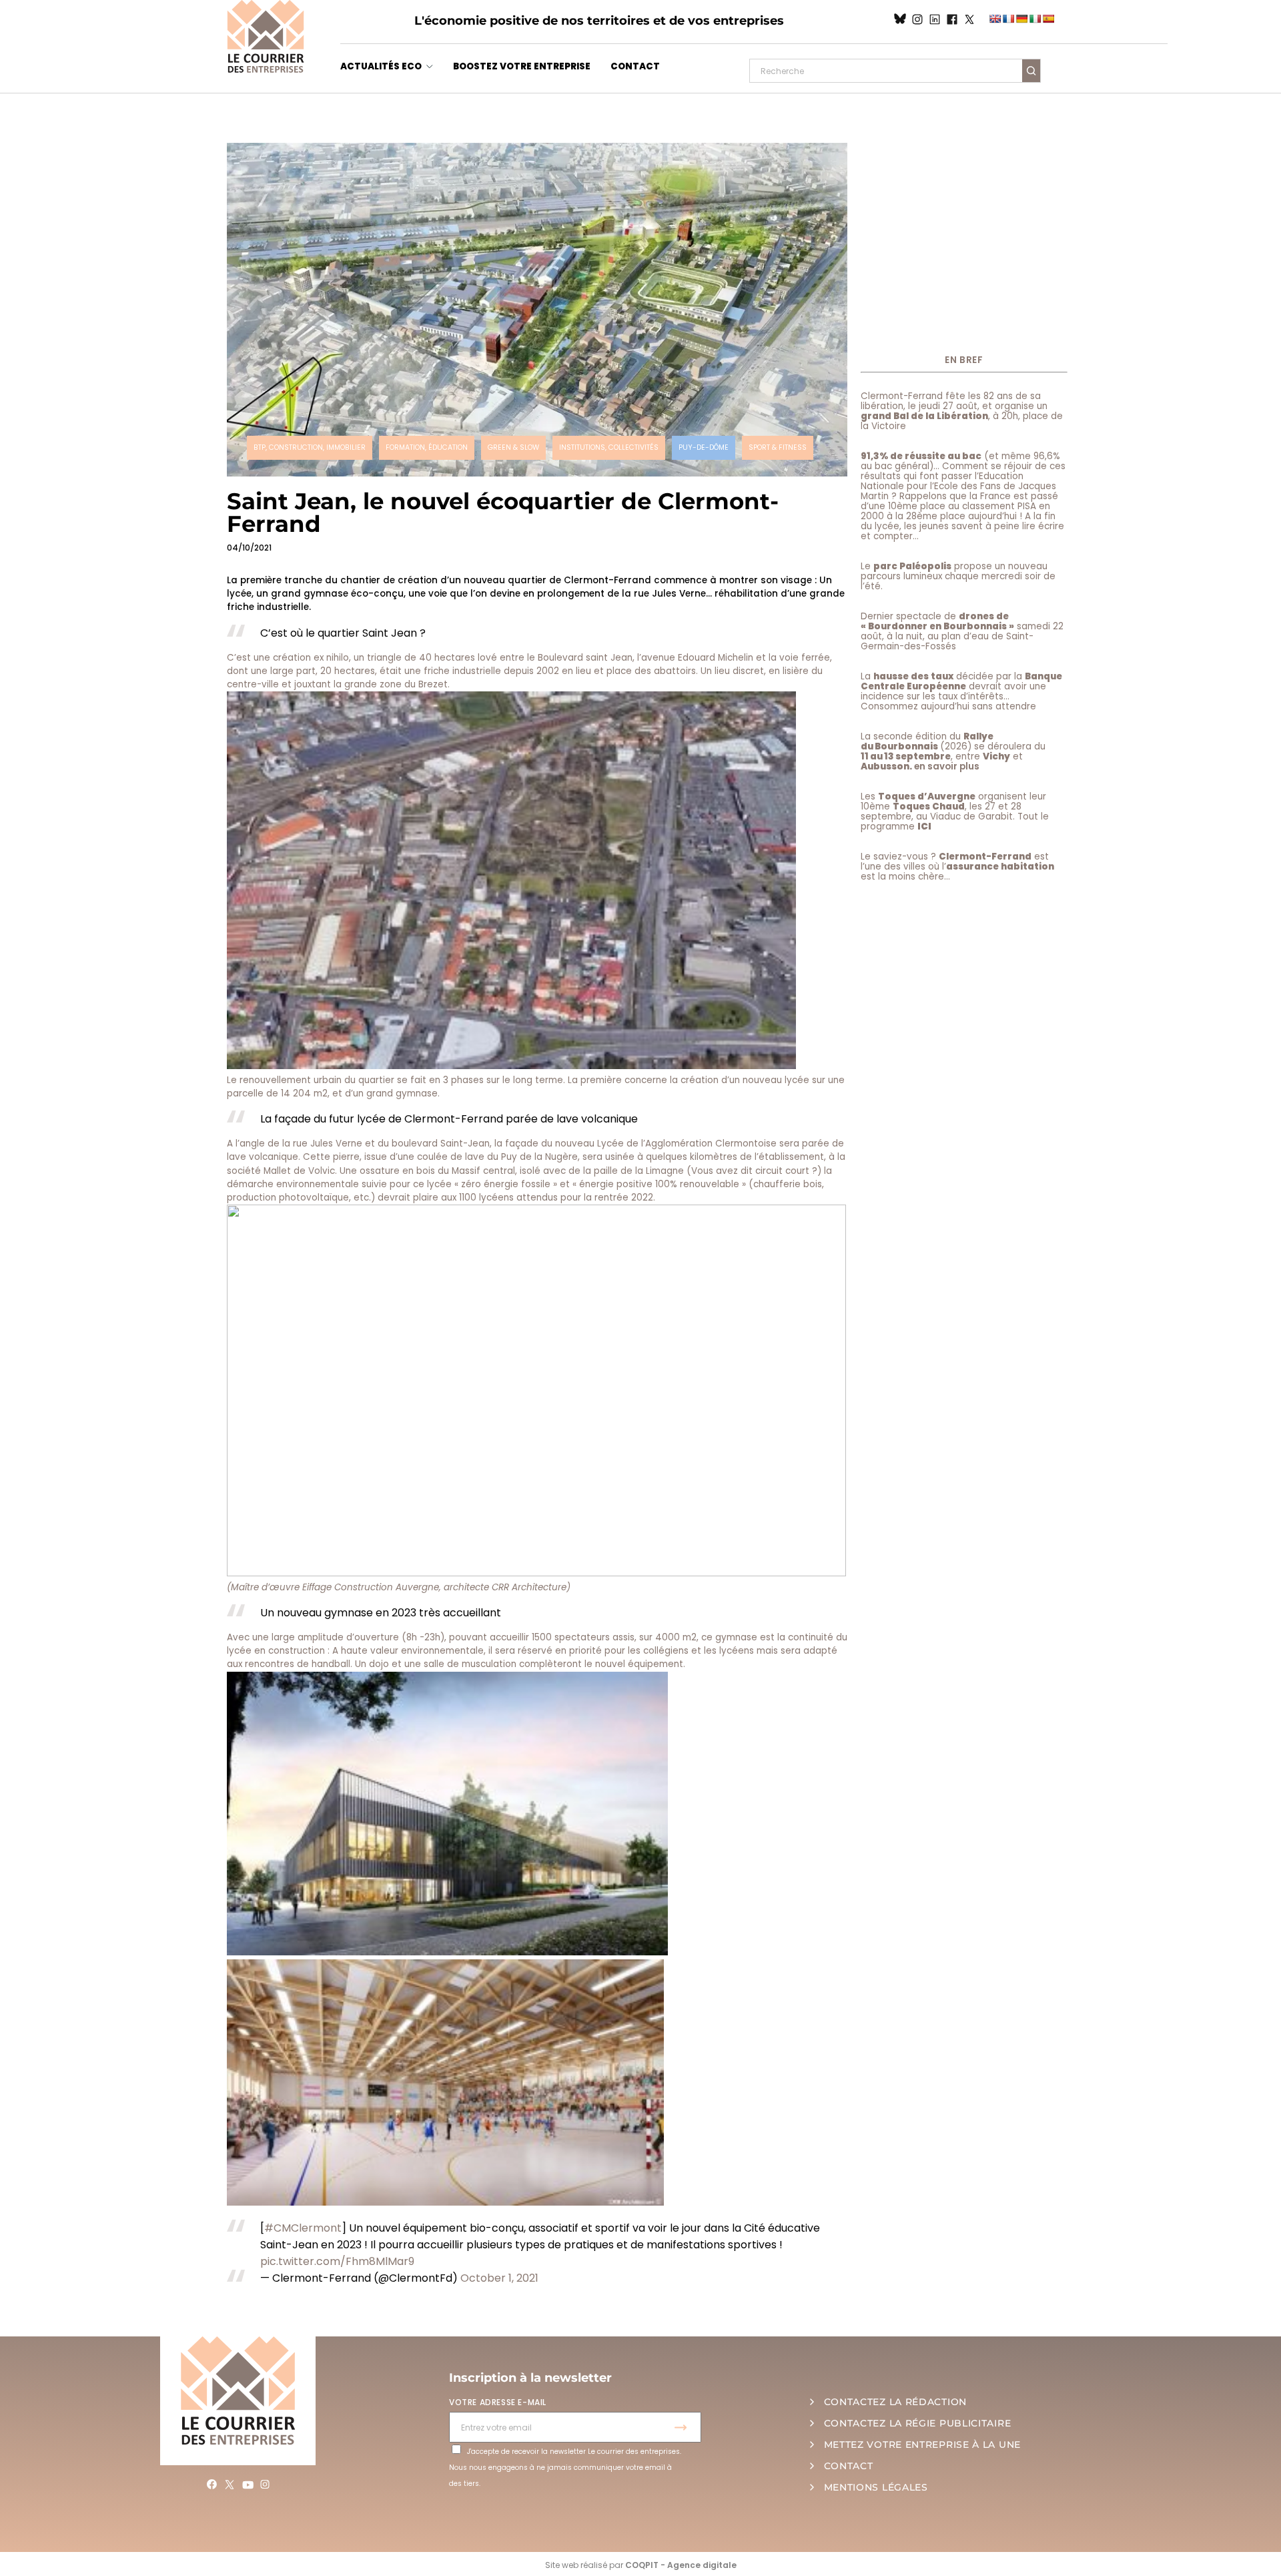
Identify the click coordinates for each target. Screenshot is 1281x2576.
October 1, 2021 (499, 2278)
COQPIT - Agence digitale (681, 2565)
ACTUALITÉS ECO (381, 66)
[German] (1021, 19)
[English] (995, 19)
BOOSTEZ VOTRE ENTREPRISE (522, 66)
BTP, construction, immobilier (310, 447)
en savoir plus (947, 766)
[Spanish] (1048, 19)
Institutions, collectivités (609, 447)
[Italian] (1035, 19)
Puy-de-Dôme (704, 447)
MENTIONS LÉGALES (876, 2487)
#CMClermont (303, 2228)
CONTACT (635, 66)
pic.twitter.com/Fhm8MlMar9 (337, 2261)
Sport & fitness (778, 447)
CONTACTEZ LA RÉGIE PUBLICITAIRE (918, 2423)
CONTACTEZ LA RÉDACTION (895, 2402)
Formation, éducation (427, 447)
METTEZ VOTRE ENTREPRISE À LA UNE (922, 2445)
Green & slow (513, 447)
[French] (1008, 19)
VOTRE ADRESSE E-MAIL (498, 2402)
